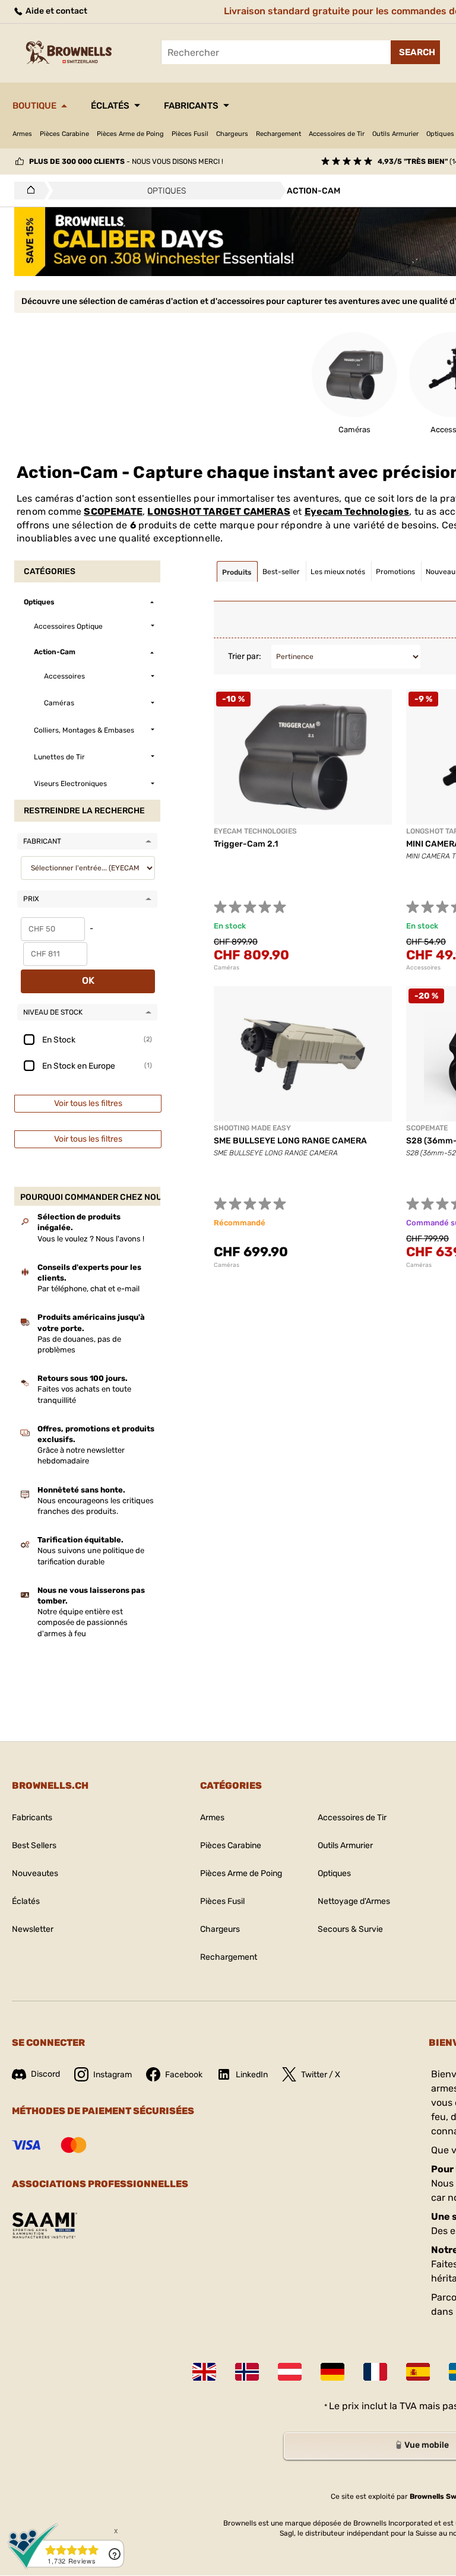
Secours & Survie (350, 1929)
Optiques (334, 1873)
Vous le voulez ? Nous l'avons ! (91, 1239)
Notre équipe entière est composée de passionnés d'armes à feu (83, 1622)
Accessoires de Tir (337, 134)
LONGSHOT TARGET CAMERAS (218, 511)
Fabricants (191, 106)
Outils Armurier (395, 134)
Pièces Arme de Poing (130, 134)
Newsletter (33, 1929)
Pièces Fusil (190, 134)
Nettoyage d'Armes (354, 1901)
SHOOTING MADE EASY (252, 1128)
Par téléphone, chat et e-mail (88, 1289)
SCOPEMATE (113, 511)
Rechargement (278, 134)
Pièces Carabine (64, 134)
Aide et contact (56, 11)
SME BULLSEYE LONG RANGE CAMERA (290, 1141)
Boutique (34, 106)
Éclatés (110, 106)
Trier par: (245, 656)
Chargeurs (232, 134)
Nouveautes (35, 1873)
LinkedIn (252, 2075)
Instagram (113, 2075)
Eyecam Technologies (357, 511)
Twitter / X (321, 2075)
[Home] (28, 191)
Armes (22, 134)
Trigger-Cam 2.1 (246, 844)
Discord (45, 2074)
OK (88, 980)
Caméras (227, 968)
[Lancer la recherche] (415, 52)
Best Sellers (34, 1845)
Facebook (184, 2075)
